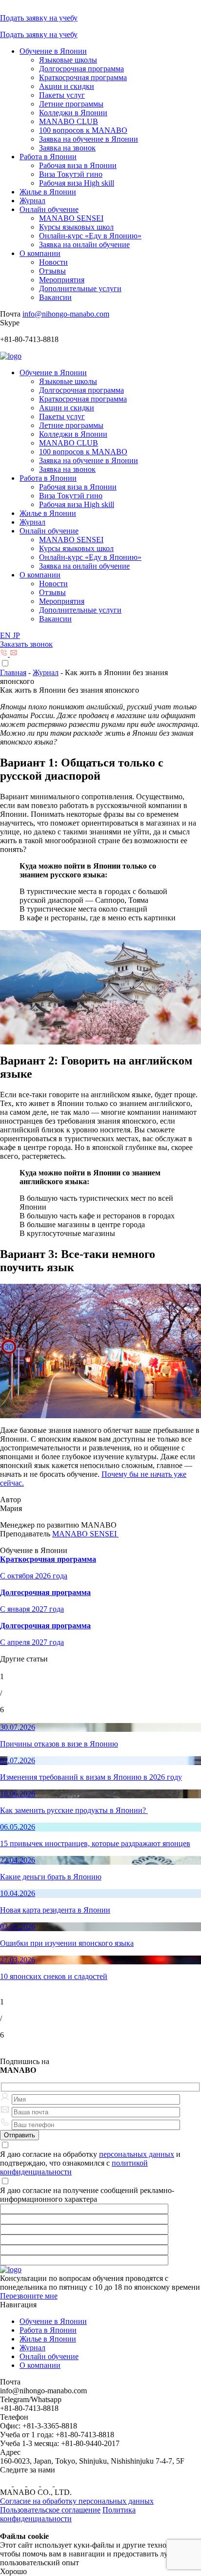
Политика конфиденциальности (68, 2514)
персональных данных (137, 2154)
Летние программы (71, 104)
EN (6, 635)
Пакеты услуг (62, 95)
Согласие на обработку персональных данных (77, 2501)
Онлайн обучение (49, 209)
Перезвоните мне (29, 2296)
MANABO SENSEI (71, 218)
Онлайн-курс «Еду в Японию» (90, 236)
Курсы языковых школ (76, 227)
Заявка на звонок (67, 148)
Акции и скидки (67, 86)
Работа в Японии (48, 157)
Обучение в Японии (53, 51)
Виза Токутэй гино (71, 174)
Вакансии (55, 297)
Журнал (32, 201)
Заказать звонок (26, 644)
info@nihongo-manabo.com (66, 314)
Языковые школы (68, 60)
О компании (40, 253)
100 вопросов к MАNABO (83, 130)
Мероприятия (62, 280)
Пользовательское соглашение (50, 2510)
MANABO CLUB (69, 121)
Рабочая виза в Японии (78, 165)
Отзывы (52, 271)
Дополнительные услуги (80, 288)
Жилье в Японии (48, 192)
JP (16, 635)
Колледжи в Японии (73, 113)
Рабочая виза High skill (77, 183)
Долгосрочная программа (81, 69)
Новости (53, 262)
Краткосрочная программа (83, 77)
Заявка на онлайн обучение (84, 245)
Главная (13, 672)
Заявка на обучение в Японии (89, 139)
